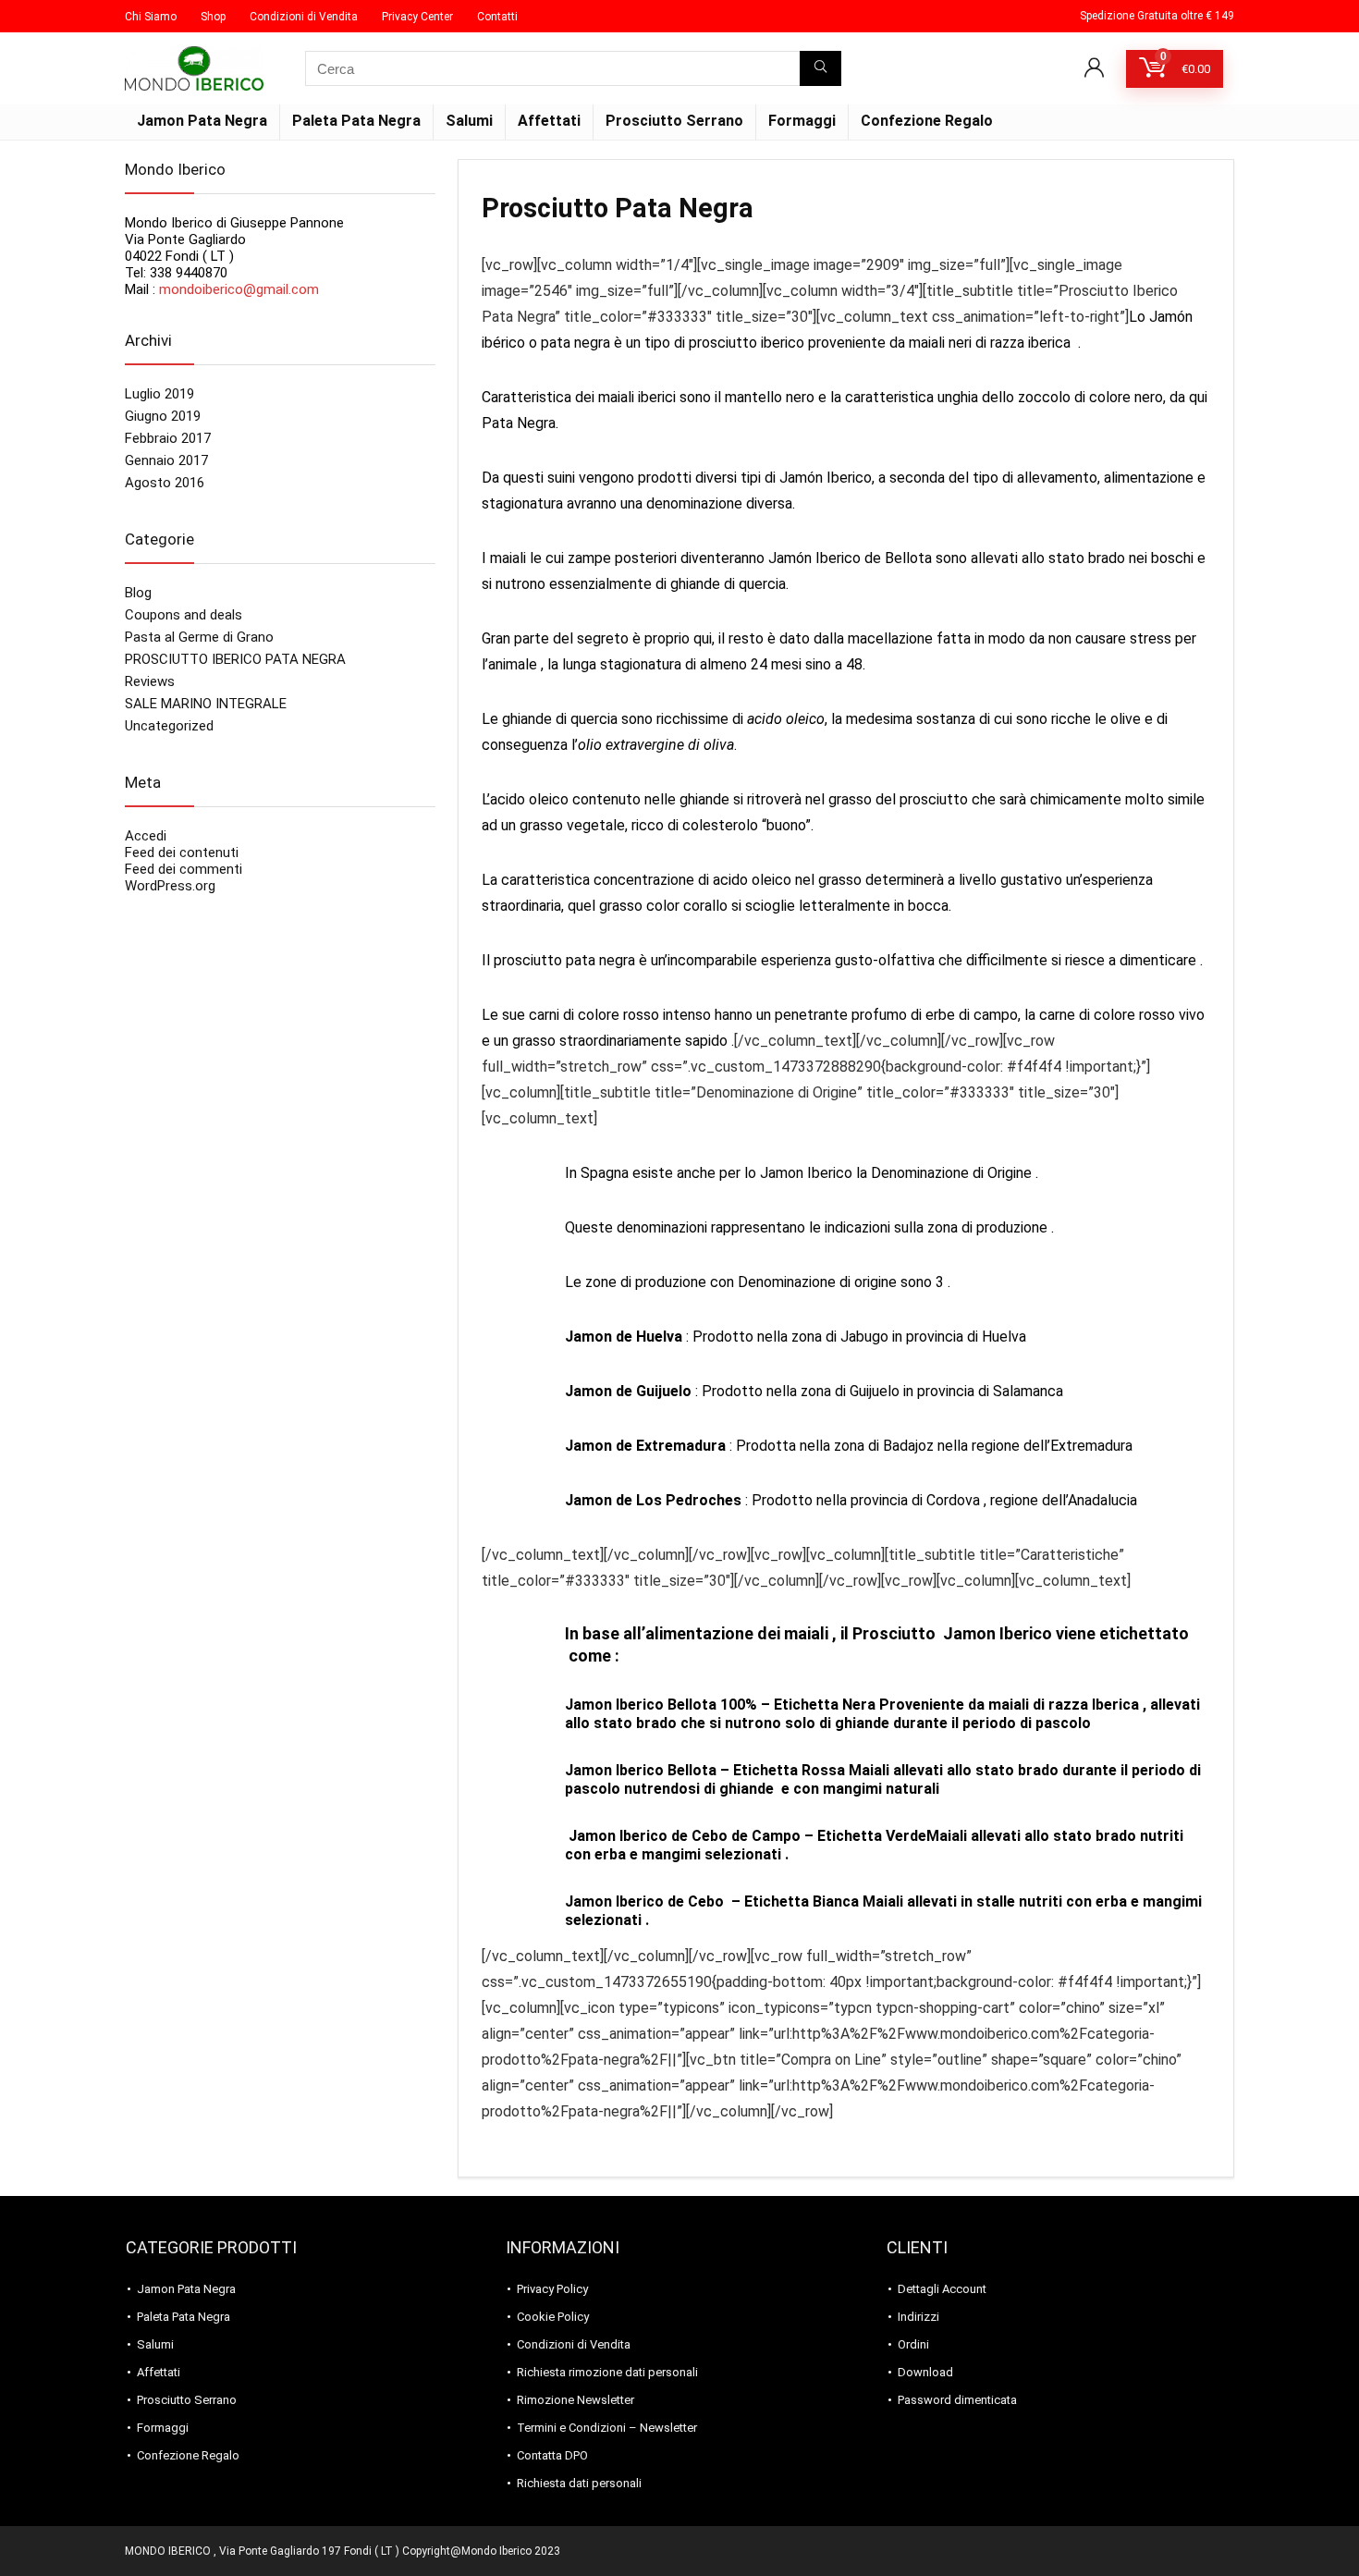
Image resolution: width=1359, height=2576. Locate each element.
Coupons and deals (184, 615)
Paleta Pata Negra (356, 121)
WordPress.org (170, 886)
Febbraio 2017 (168, 438)
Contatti (497, 17)
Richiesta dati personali (579, 2483)
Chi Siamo (151, 17)
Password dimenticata (957, 2400)
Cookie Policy (553, 2317)
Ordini (913, 2344)
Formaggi (802, 121)
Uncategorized (169, 726)
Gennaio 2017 (166, 460)
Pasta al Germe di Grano (199, 637)
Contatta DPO (552, 2455)
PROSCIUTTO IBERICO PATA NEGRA (235, 659)
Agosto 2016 (165, 483)
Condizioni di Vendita (304, 17)
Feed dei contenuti (182, 853)
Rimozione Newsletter (575, 2400)
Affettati (549, 121)
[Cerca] (820, 68)
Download (925, 2372)
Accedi (146, 836)
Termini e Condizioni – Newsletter (607, 2428)
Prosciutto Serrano (674, 121)
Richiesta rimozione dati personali (607, 2372)
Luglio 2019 (159, 394)
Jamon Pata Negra (202, 121)
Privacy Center (417, 17)
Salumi (469, 121)
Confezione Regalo (927, 121)
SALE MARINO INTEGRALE (206, 704)
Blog (138, 593)
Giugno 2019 (163, 416)
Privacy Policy (552, 2289)
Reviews (150, 681)
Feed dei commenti (184, 869)
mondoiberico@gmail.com (239, 289)
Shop (213, 17)
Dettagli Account (942, 2289)
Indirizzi (918, 2317)
